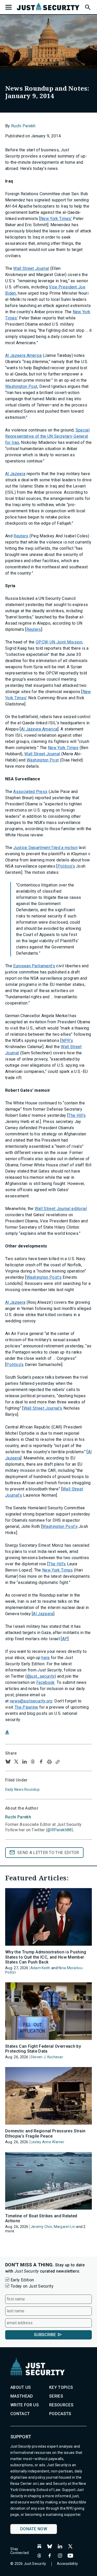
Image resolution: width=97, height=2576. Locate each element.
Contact (20, 2414)
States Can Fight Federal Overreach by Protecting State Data (43, 2049)
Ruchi (18, 1817)
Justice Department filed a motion (45, 848)
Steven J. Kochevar (47, 2057)
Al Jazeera (15, 474)
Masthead (22, 2396)
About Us (21, 2387)
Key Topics (61, 2387)
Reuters (21, 536)
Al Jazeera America (24, 355)
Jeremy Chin (41, 2227)
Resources (61, 2405)
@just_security (41, 1676)
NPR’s (67, 1040)
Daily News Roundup (22, 1789)
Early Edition (22, 2280)
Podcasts (60, 2414)
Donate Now (34, 2529)
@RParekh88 (59, 1830)
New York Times (63, 748)
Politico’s (66, 866)
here (46, 1658)
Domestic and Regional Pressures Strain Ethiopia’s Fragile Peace (45, 2133)
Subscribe (45, 2335)
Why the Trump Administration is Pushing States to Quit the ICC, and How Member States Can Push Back (46, 1957)
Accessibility (68, 2564)
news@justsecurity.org (31, 1701)
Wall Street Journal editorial (61, 1209)
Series (56, 2396)
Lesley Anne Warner (47, 2142)
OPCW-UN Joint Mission (59, 642)
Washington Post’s (44, 1277)
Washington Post (21, 386)
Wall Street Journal (31, 268)
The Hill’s (77, 1115)
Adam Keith (40, 1968)
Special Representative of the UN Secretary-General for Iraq (47, 436)
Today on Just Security (32, 2286)
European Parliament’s (34, 966)
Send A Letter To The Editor (48, 1853)
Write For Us (25, 2405)
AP (65, 1639)
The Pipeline (26, 1707)
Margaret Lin (65, 2227)
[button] (87, 6)
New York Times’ (56, 219)
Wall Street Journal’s (43, 1408)
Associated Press (30, 792)
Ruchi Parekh (23, 126)
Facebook (46, 1682)
